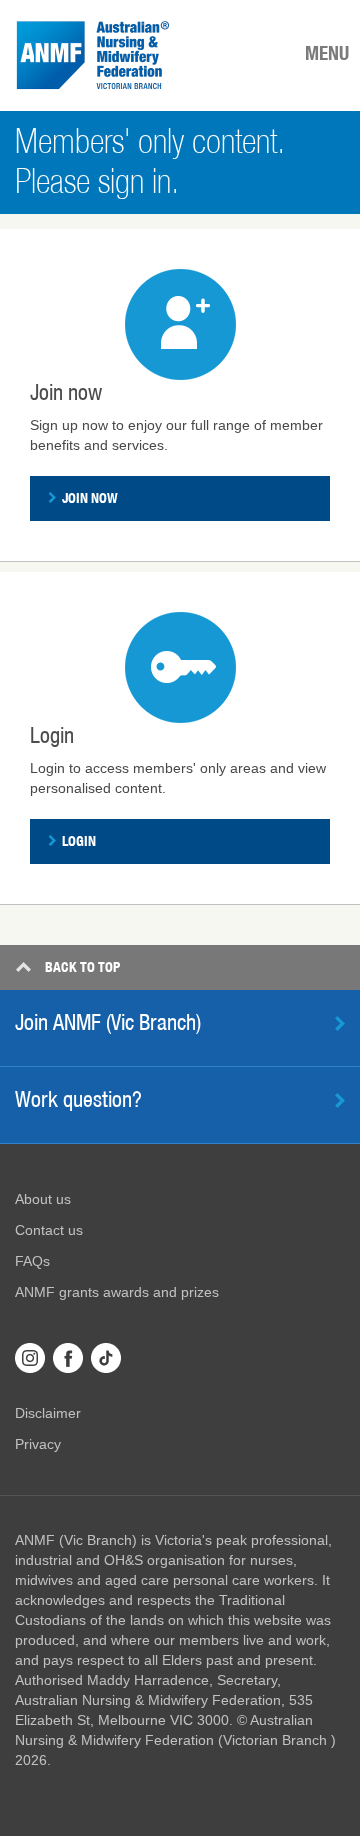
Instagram (30, 1358)
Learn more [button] (340, 1100)
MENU (327, 53)
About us (43, 1199)
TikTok (106, 1358)
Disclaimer (48, 1413)
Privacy (38, 1444)
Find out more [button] (340, 1023)
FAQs (32, 1261)
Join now (90, 498)
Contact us (49, 1230)
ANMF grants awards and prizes (117, 1292)
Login (79, 841)
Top (82, 967)
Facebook (68, 1358)
